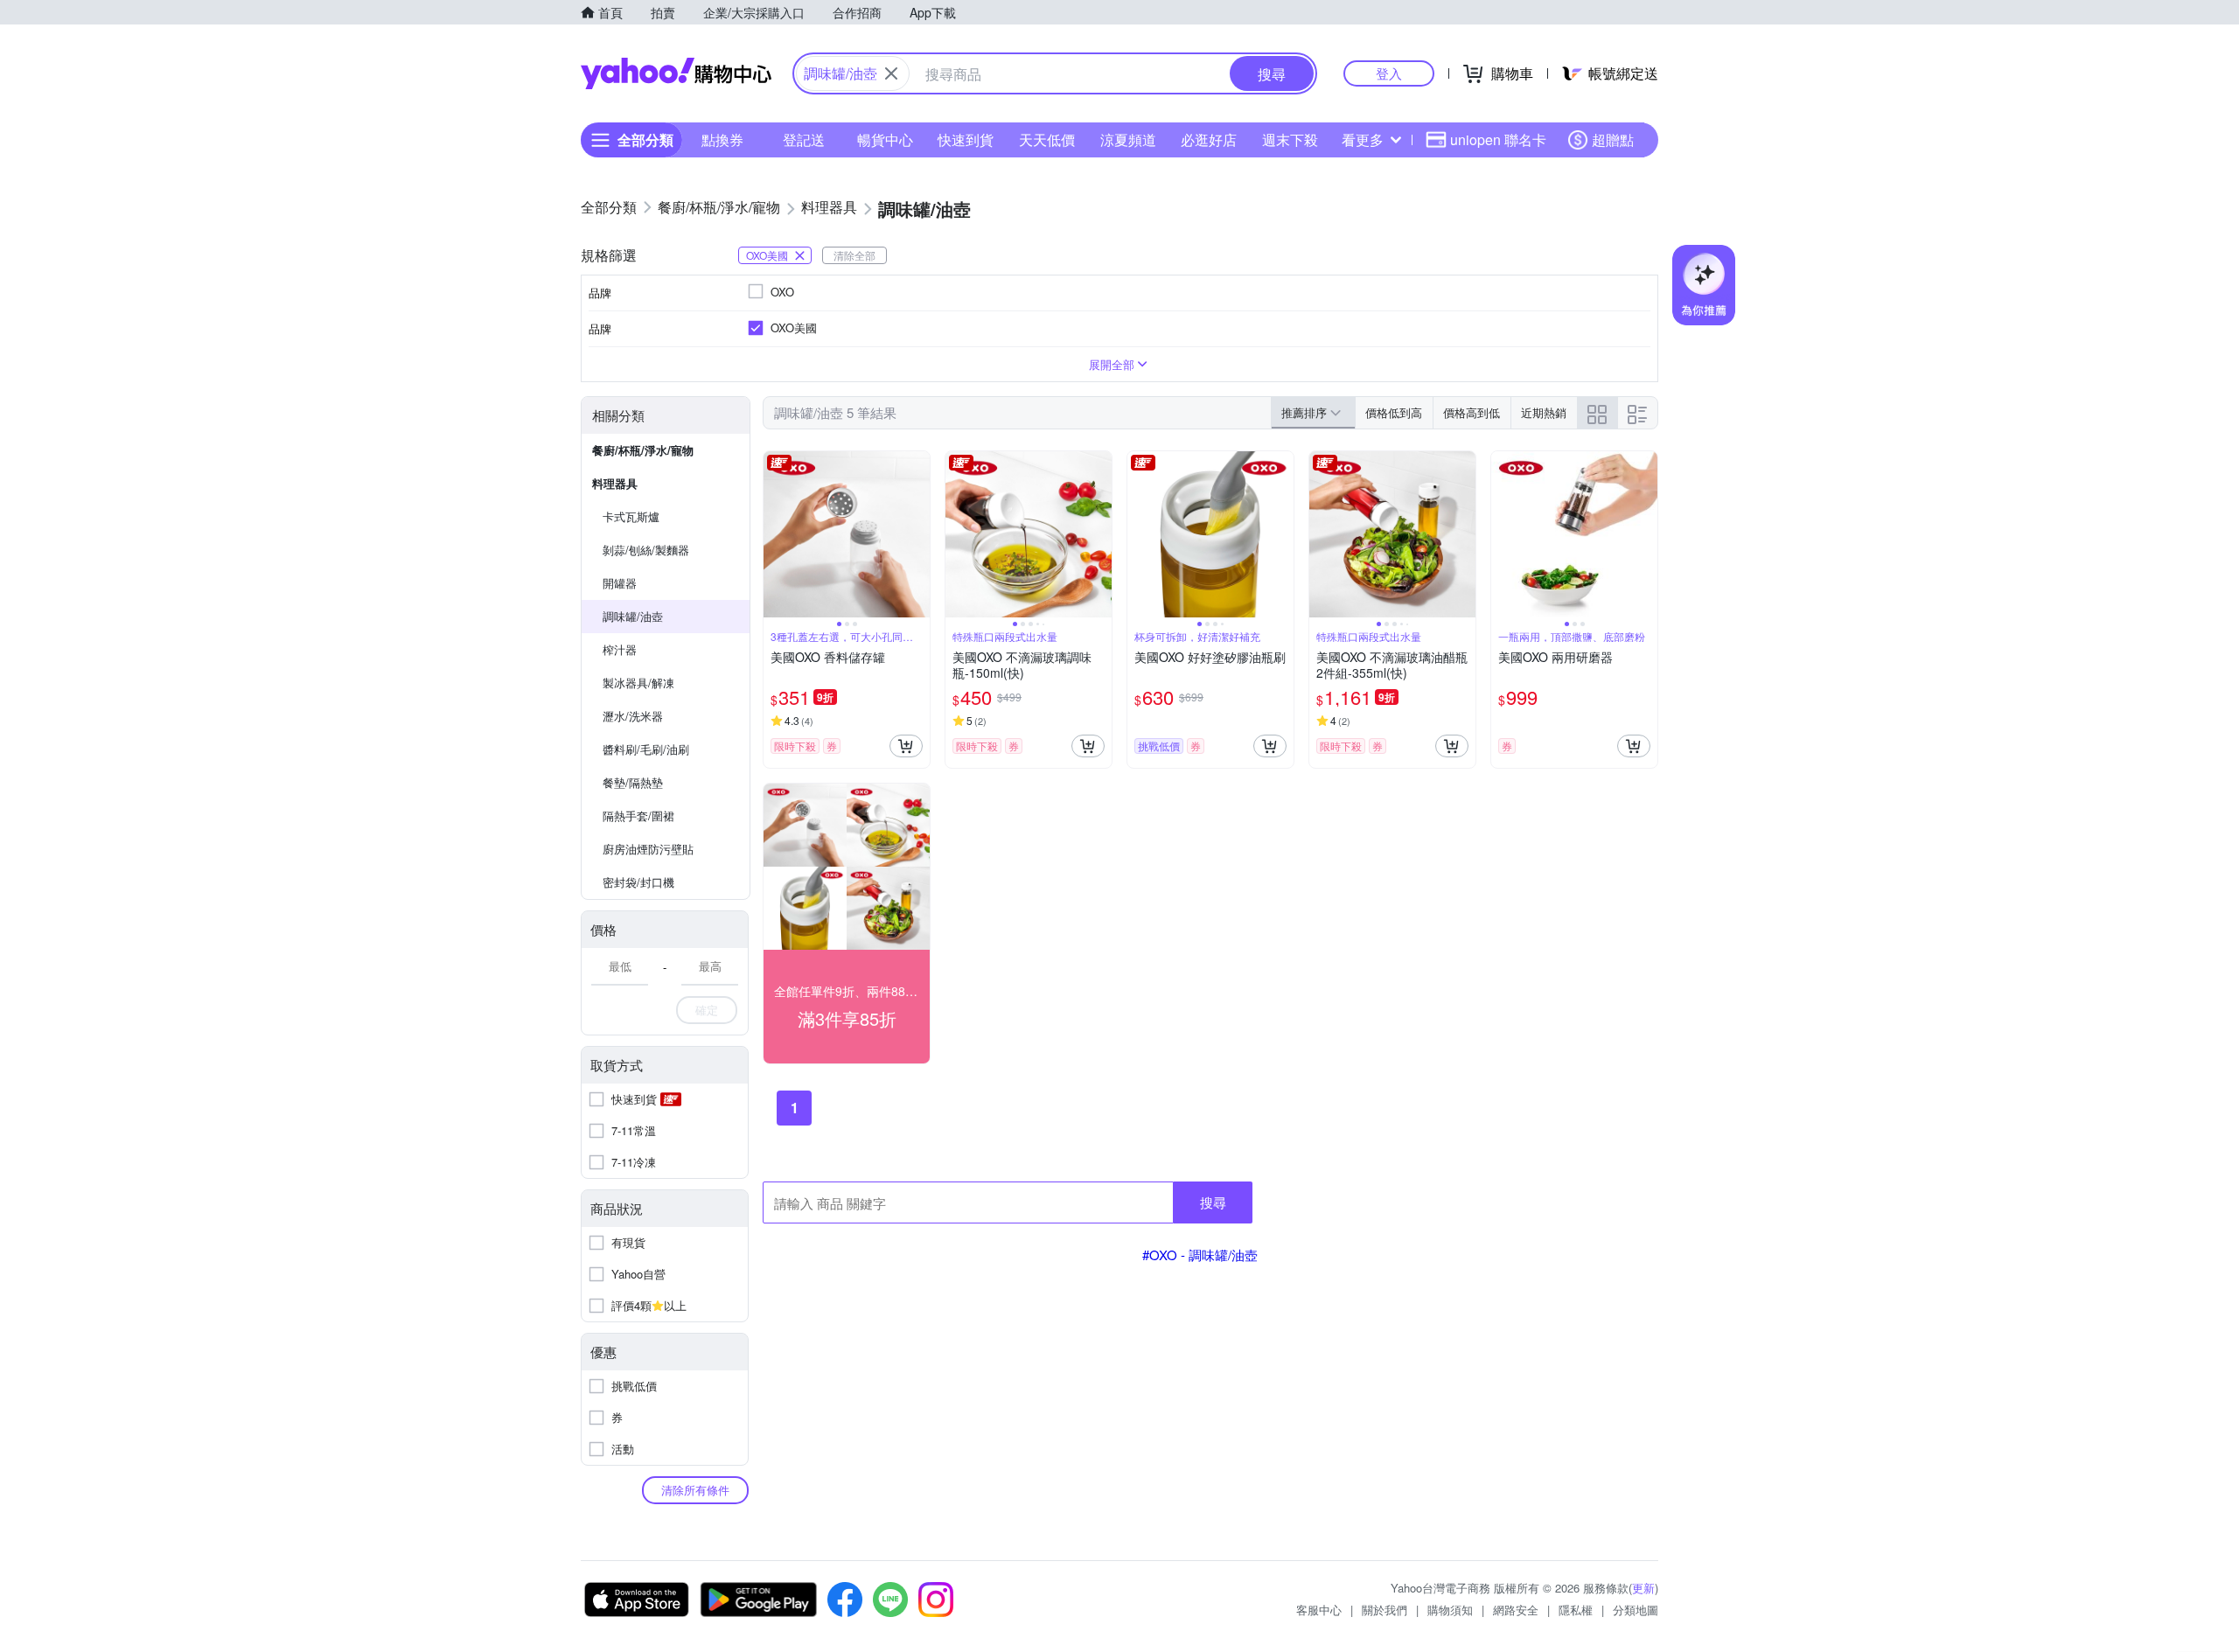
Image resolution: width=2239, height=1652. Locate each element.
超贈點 (1613, 139)
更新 (1643, 1588)
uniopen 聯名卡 (1498, 139)
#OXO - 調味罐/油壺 (1200, 1255)
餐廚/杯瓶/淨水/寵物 (643, 450)
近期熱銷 (1544, 412)
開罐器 (620, 583)
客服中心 (1319, 1610)
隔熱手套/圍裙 (638, 816)
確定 (707, 1010)
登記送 (804, 139)
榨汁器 (620, 649)
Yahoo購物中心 (676, 73)
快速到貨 (966, 139)
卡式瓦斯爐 (631, 516)
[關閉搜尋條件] (891, 73)
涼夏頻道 (1128, 139)
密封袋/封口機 (638, 882)
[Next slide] (918, 534)
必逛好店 (1209, 139)
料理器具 (615, 483)
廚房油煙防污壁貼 (648, 849)
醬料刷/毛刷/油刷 (646, 749)
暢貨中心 (885, 139)
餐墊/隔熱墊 (633, 782)
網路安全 (1516, 1610)
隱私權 (1576, 1610)
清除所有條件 (695, 1490)
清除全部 (854, 255)
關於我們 (1385, 1610)
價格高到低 (1472, 412)
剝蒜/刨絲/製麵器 (646, 550)
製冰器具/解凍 (638, 683)
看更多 (1363, 139)
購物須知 (1450, 1610)
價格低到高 (1394, 412)
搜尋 (1213, 1202)
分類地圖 (1636, 1610)
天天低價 (1047, 139)
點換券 (722, 139)
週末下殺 (1290, 139)
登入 (1389, 73)
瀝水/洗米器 (633, 716)
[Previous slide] (775, 534)
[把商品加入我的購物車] (906, 746)
